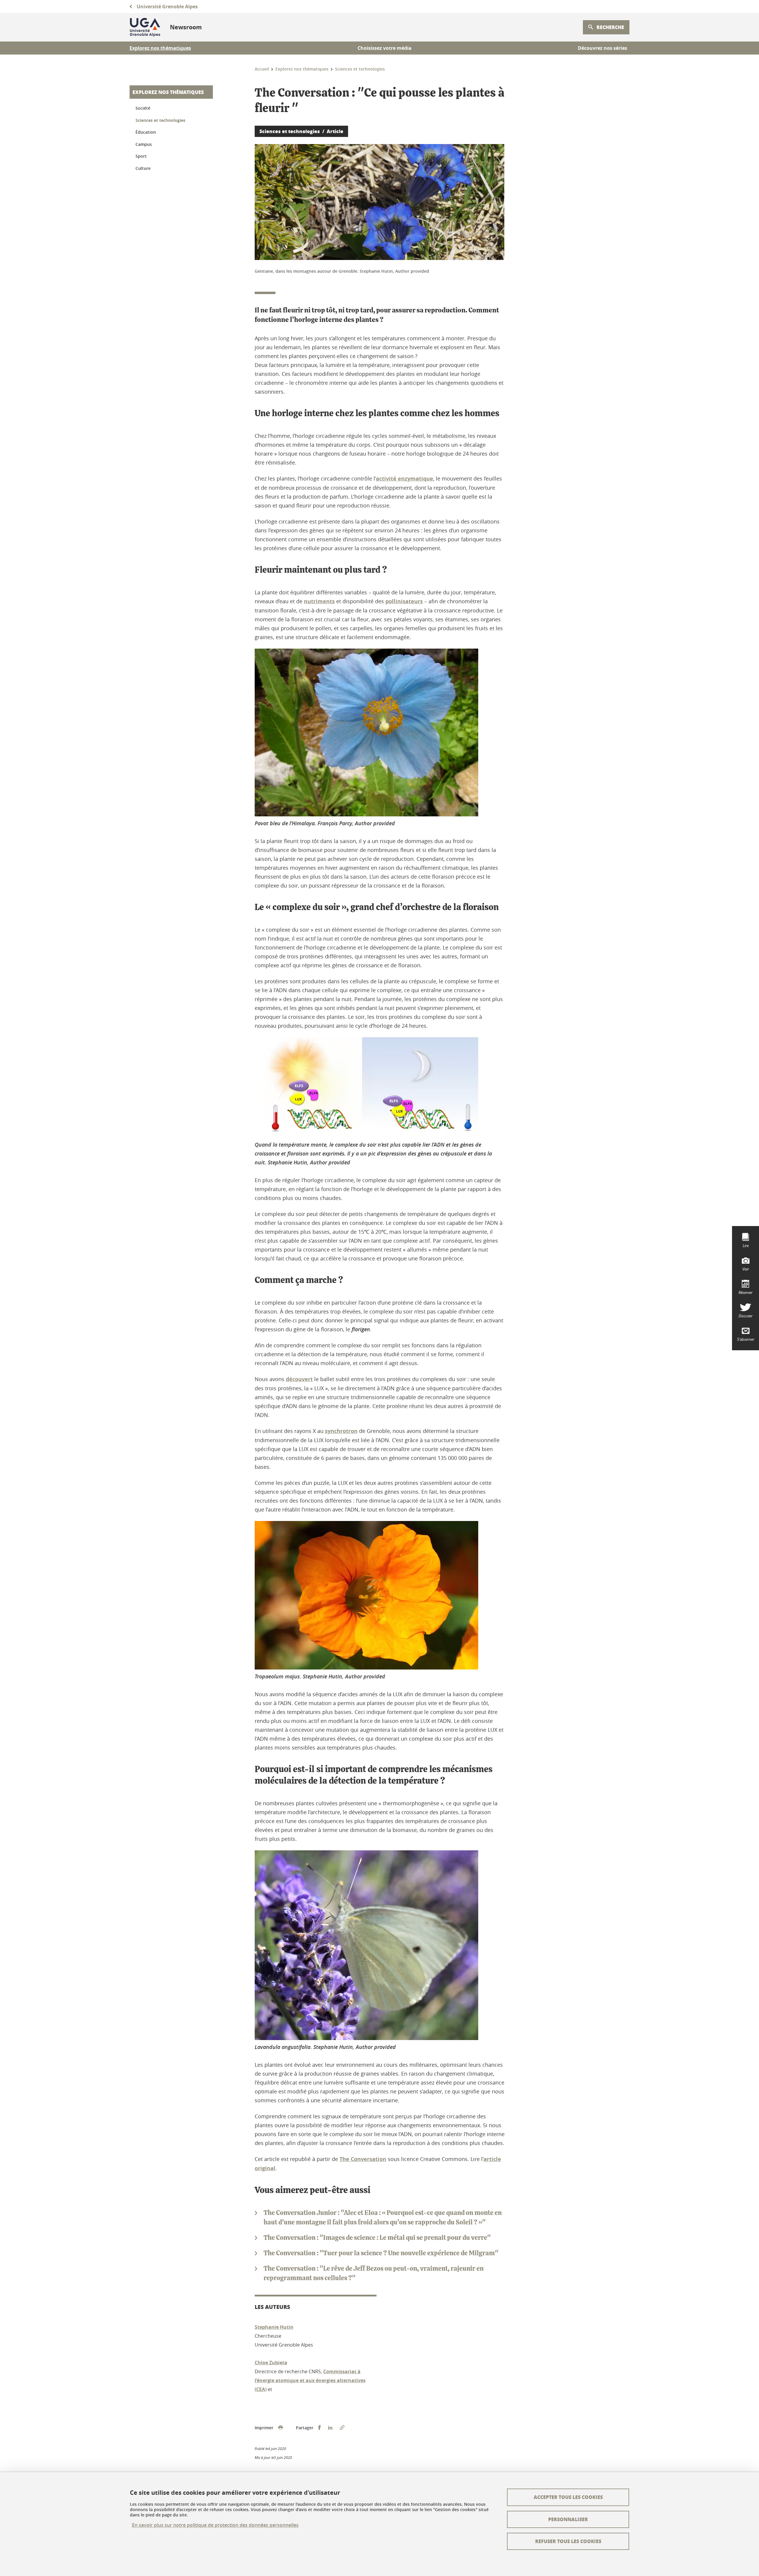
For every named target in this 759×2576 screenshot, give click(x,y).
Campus (144, 144)
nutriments (319, 601)
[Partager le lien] (342, 2428)
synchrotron (341, 1431)
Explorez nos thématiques (168, 92)
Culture (143, 168)
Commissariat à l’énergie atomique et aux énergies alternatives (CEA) (310, 2380)
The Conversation (363, 2159)
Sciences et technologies (160, 120)
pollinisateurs (404, 601)
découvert (299, 1379)
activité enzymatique (405, 479)
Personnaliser (568, 2519)
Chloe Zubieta (271, 2363)
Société (143, 108)
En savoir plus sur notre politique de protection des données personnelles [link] (215, 2525)
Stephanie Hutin (274, 2327)
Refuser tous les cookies (568, 2541)
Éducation (146, 132)
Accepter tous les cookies (568, 2497)
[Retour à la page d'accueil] (145, 27)
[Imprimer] (280, 2428)
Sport (141, 156)
